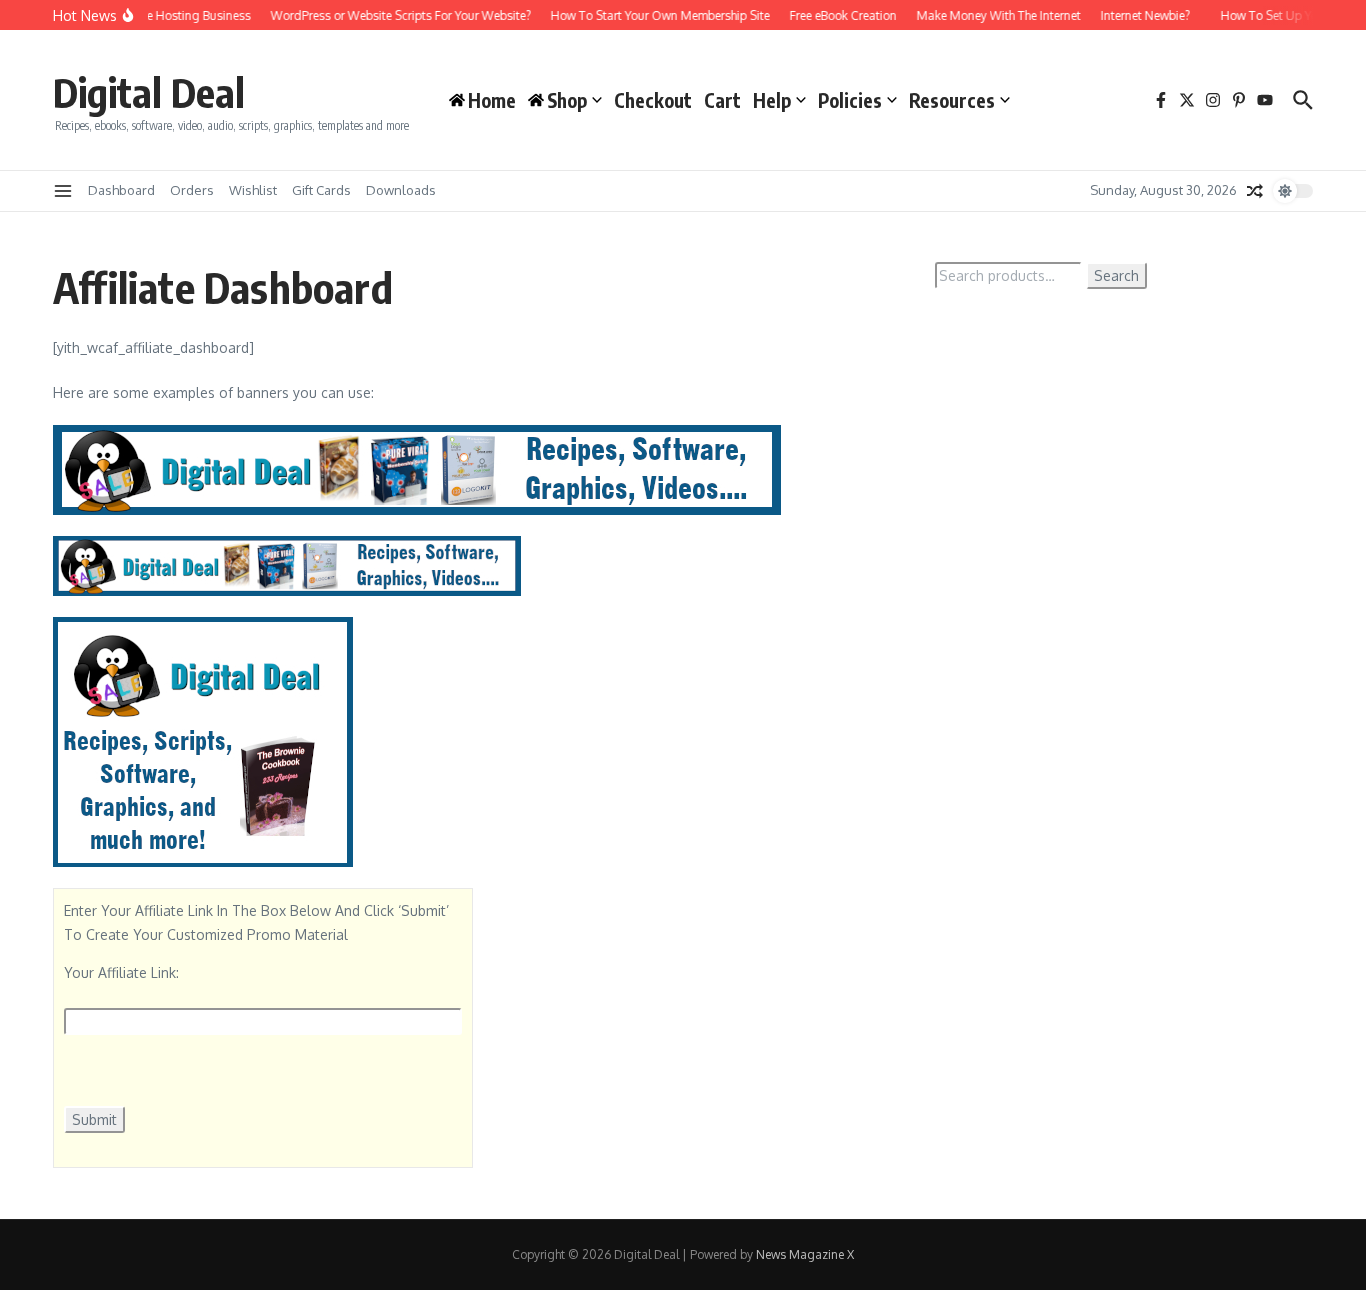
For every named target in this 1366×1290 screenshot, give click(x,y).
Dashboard (121, 190)
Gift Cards (321, 190)
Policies (850, 100)
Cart (722, 100)
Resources (952, 100)
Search (1116, 275)
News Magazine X (805, 1254)
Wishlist (253, 190)
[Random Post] (1255, 191)
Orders (192, 190)
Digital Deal (149, 92)
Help (772, 100)
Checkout (653, 100)
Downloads (401, 190)
